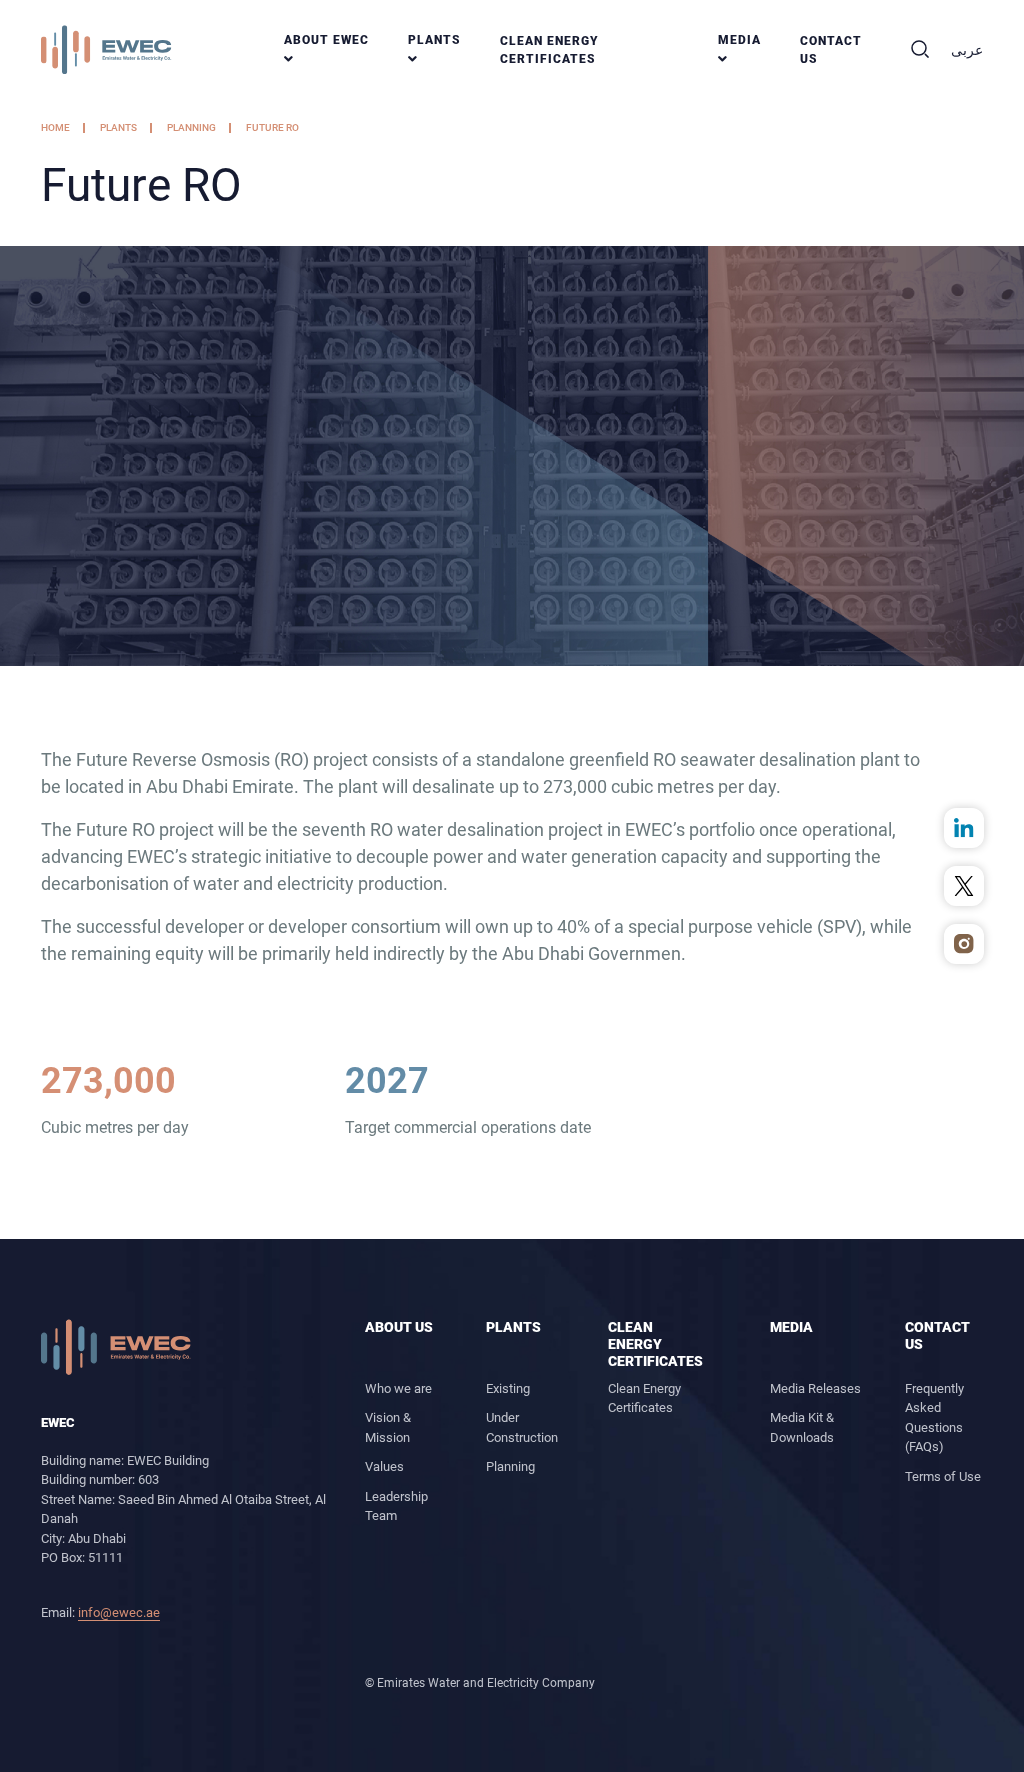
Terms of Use (943, 1476)
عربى (967, 50)
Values (384, 1466)
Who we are (398, 1388)
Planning (191, 127)
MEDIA (739, 40)
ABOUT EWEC (326, 40)
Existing (508, 1388)
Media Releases (815, 1388)
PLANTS (434, 40)
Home (55, 127)
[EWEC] (116, 1345)
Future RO (272, 127)
